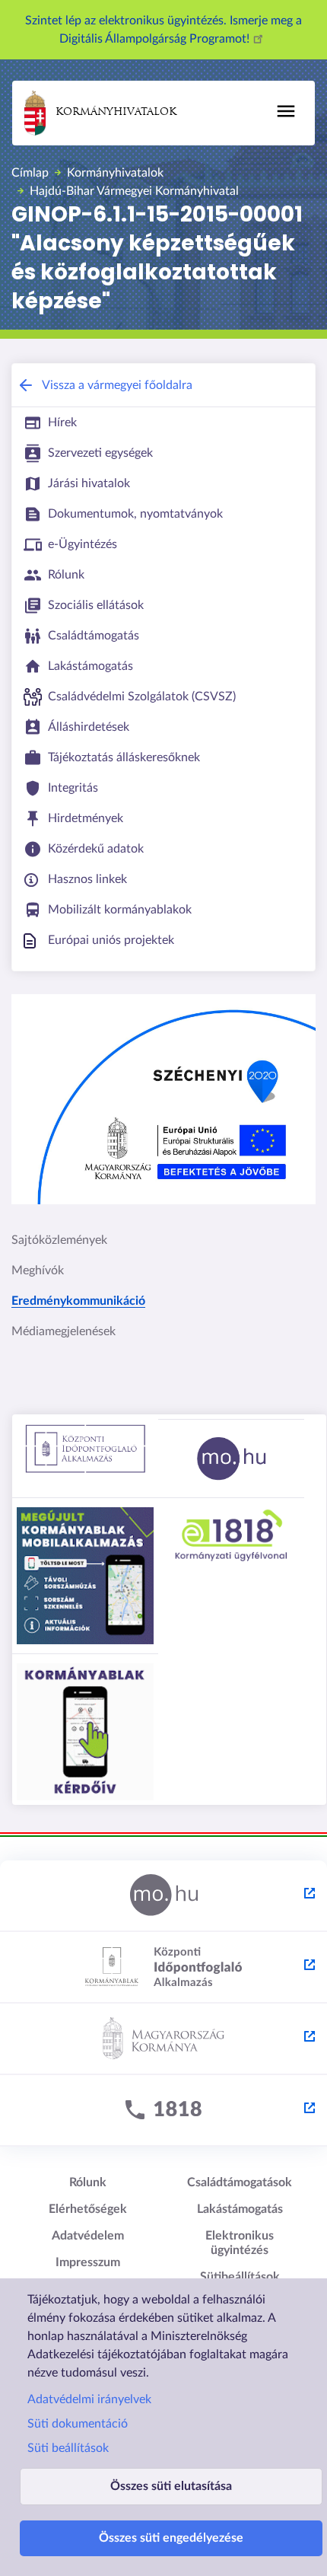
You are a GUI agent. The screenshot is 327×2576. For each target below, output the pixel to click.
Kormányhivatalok (116, 112)
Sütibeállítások (240, 2277)
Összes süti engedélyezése (171, 2538)
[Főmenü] (286, 111)
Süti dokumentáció (78, 2424)
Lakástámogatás (240, 2209)
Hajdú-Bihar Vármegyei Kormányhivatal (134, 191)
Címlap (30, 173)
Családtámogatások (240, 2182)
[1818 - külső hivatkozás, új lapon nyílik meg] (163, 2111)
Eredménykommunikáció (78, 1301)
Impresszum (88, 2262)
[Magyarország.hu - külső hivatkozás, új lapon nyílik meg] (163, 1896)
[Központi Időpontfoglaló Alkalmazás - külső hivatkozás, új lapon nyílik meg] (163, 1968)
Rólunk (88, 2182)
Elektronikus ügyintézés (240, 2243)
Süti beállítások (68, 2448)
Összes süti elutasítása (171, 2486)
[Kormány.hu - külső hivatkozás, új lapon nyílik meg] (163, 2039)
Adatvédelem (88, 2236)
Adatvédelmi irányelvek (89, 2399)
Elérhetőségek (88, 2209)
